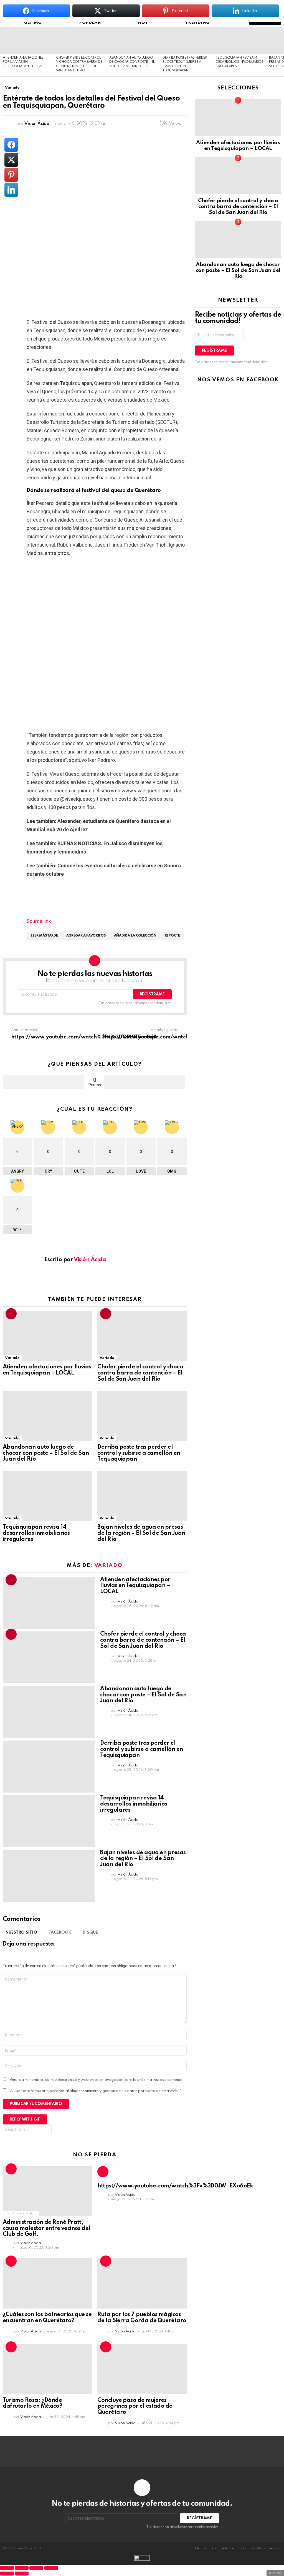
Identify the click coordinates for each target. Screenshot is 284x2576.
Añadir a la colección (135, 936)
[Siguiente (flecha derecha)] (22, 2574)
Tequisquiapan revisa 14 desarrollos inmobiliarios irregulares (240, 62)
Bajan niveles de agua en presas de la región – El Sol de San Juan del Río (141, 1533)
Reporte (172, 936)
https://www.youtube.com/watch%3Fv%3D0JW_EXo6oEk (175, 2186)
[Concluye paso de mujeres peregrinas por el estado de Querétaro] (142, 2369)
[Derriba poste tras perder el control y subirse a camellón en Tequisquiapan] (186, 40)
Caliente (11, 2169)
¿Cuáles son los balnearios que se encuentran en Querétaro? (47, 2318)
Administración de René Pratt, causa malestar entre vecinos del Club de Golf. (47, 2229)
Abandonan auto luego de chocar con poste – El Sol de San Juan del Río (132, 62)
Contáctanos (223, 2548)
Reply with (25, 2119)
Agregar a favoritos (86, 936)
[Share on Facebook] (11, 145)
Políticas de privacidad (261, 2548)
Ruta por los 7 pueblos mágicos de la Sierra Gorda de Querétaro (142, 2318)
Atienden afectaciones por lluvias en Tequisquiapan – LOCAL (23, 62)
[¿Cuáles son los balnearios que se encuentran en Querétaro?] (47, 2283)
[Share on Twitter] (11, 160)
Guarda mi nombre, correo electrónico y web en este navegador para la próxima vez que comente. (97, 2080)
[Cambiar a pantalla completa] (22, 2568)
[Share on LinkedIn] (11, 190)
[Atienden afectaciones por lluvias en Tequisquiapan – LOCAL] (27, 40)
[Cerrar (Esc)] (51, 2568)
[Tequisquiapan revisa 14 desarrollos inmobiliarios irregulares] (240, 40)
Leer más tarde (44, 936)
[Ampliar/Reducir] (7, 2568)
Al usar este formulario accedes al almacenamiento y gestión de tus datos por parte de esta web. (96, 2091)
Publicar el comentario (36, 2104)
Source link (39, 921)
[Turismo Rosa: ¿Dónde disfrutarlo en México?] (47, 2369)
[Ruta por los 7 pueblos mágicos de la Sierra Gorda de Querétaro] (142, 2283)
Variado (12, 1358)
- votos (144, 1082)
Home (200, 2548)
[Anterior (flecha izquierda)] (7, 2574)
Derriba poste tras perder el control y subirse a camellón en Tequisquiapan (139, 1453)
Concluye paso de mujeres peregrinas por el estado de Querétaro (135, 2407)
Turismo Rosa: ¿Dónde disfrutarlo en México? (32, 2404)
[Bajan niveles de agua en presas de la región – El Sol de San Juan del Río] (142, 1496)
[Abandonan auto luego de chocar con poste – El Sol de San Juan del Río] (133, 40)
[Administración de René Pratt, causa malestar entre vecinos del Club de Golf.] (47, 2191)
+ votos (44, 1082)
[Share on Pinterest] (11, 175)
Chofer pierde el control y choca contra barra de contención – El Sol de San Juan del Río (140, 1373)
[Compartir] (36, 2568)
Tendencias (11, 1314)
